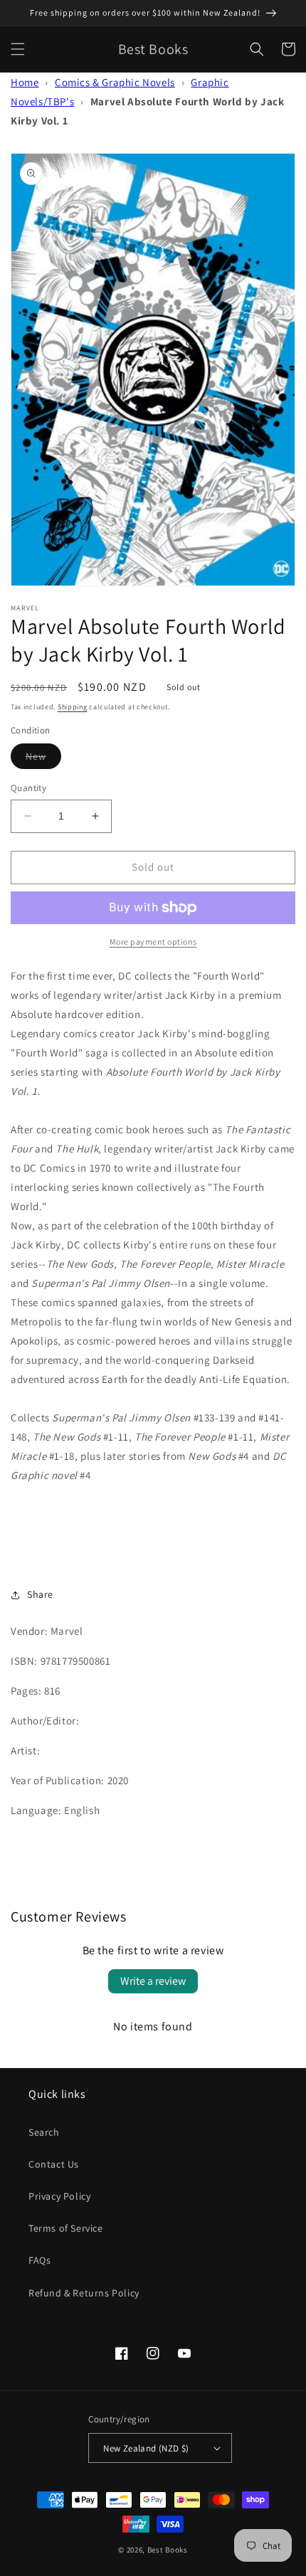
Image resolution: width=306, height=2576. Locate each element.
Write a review (153, 1981)
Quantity (28, 788)
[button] (18, 49)
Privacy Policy (59, 2196)
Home (25, 82)
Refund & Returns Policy (84, 2293)
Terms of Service (66, 2228)
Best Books (168, 2550)
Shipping (73, 707)
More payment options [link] (153, 942)
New (43, 759)
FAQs (39, 2260)
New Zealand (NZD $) (146, 2448)
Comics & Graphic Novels (115, 82)
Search (44, 2132)
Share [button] (40, 1594)
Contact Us (54, 2164)
